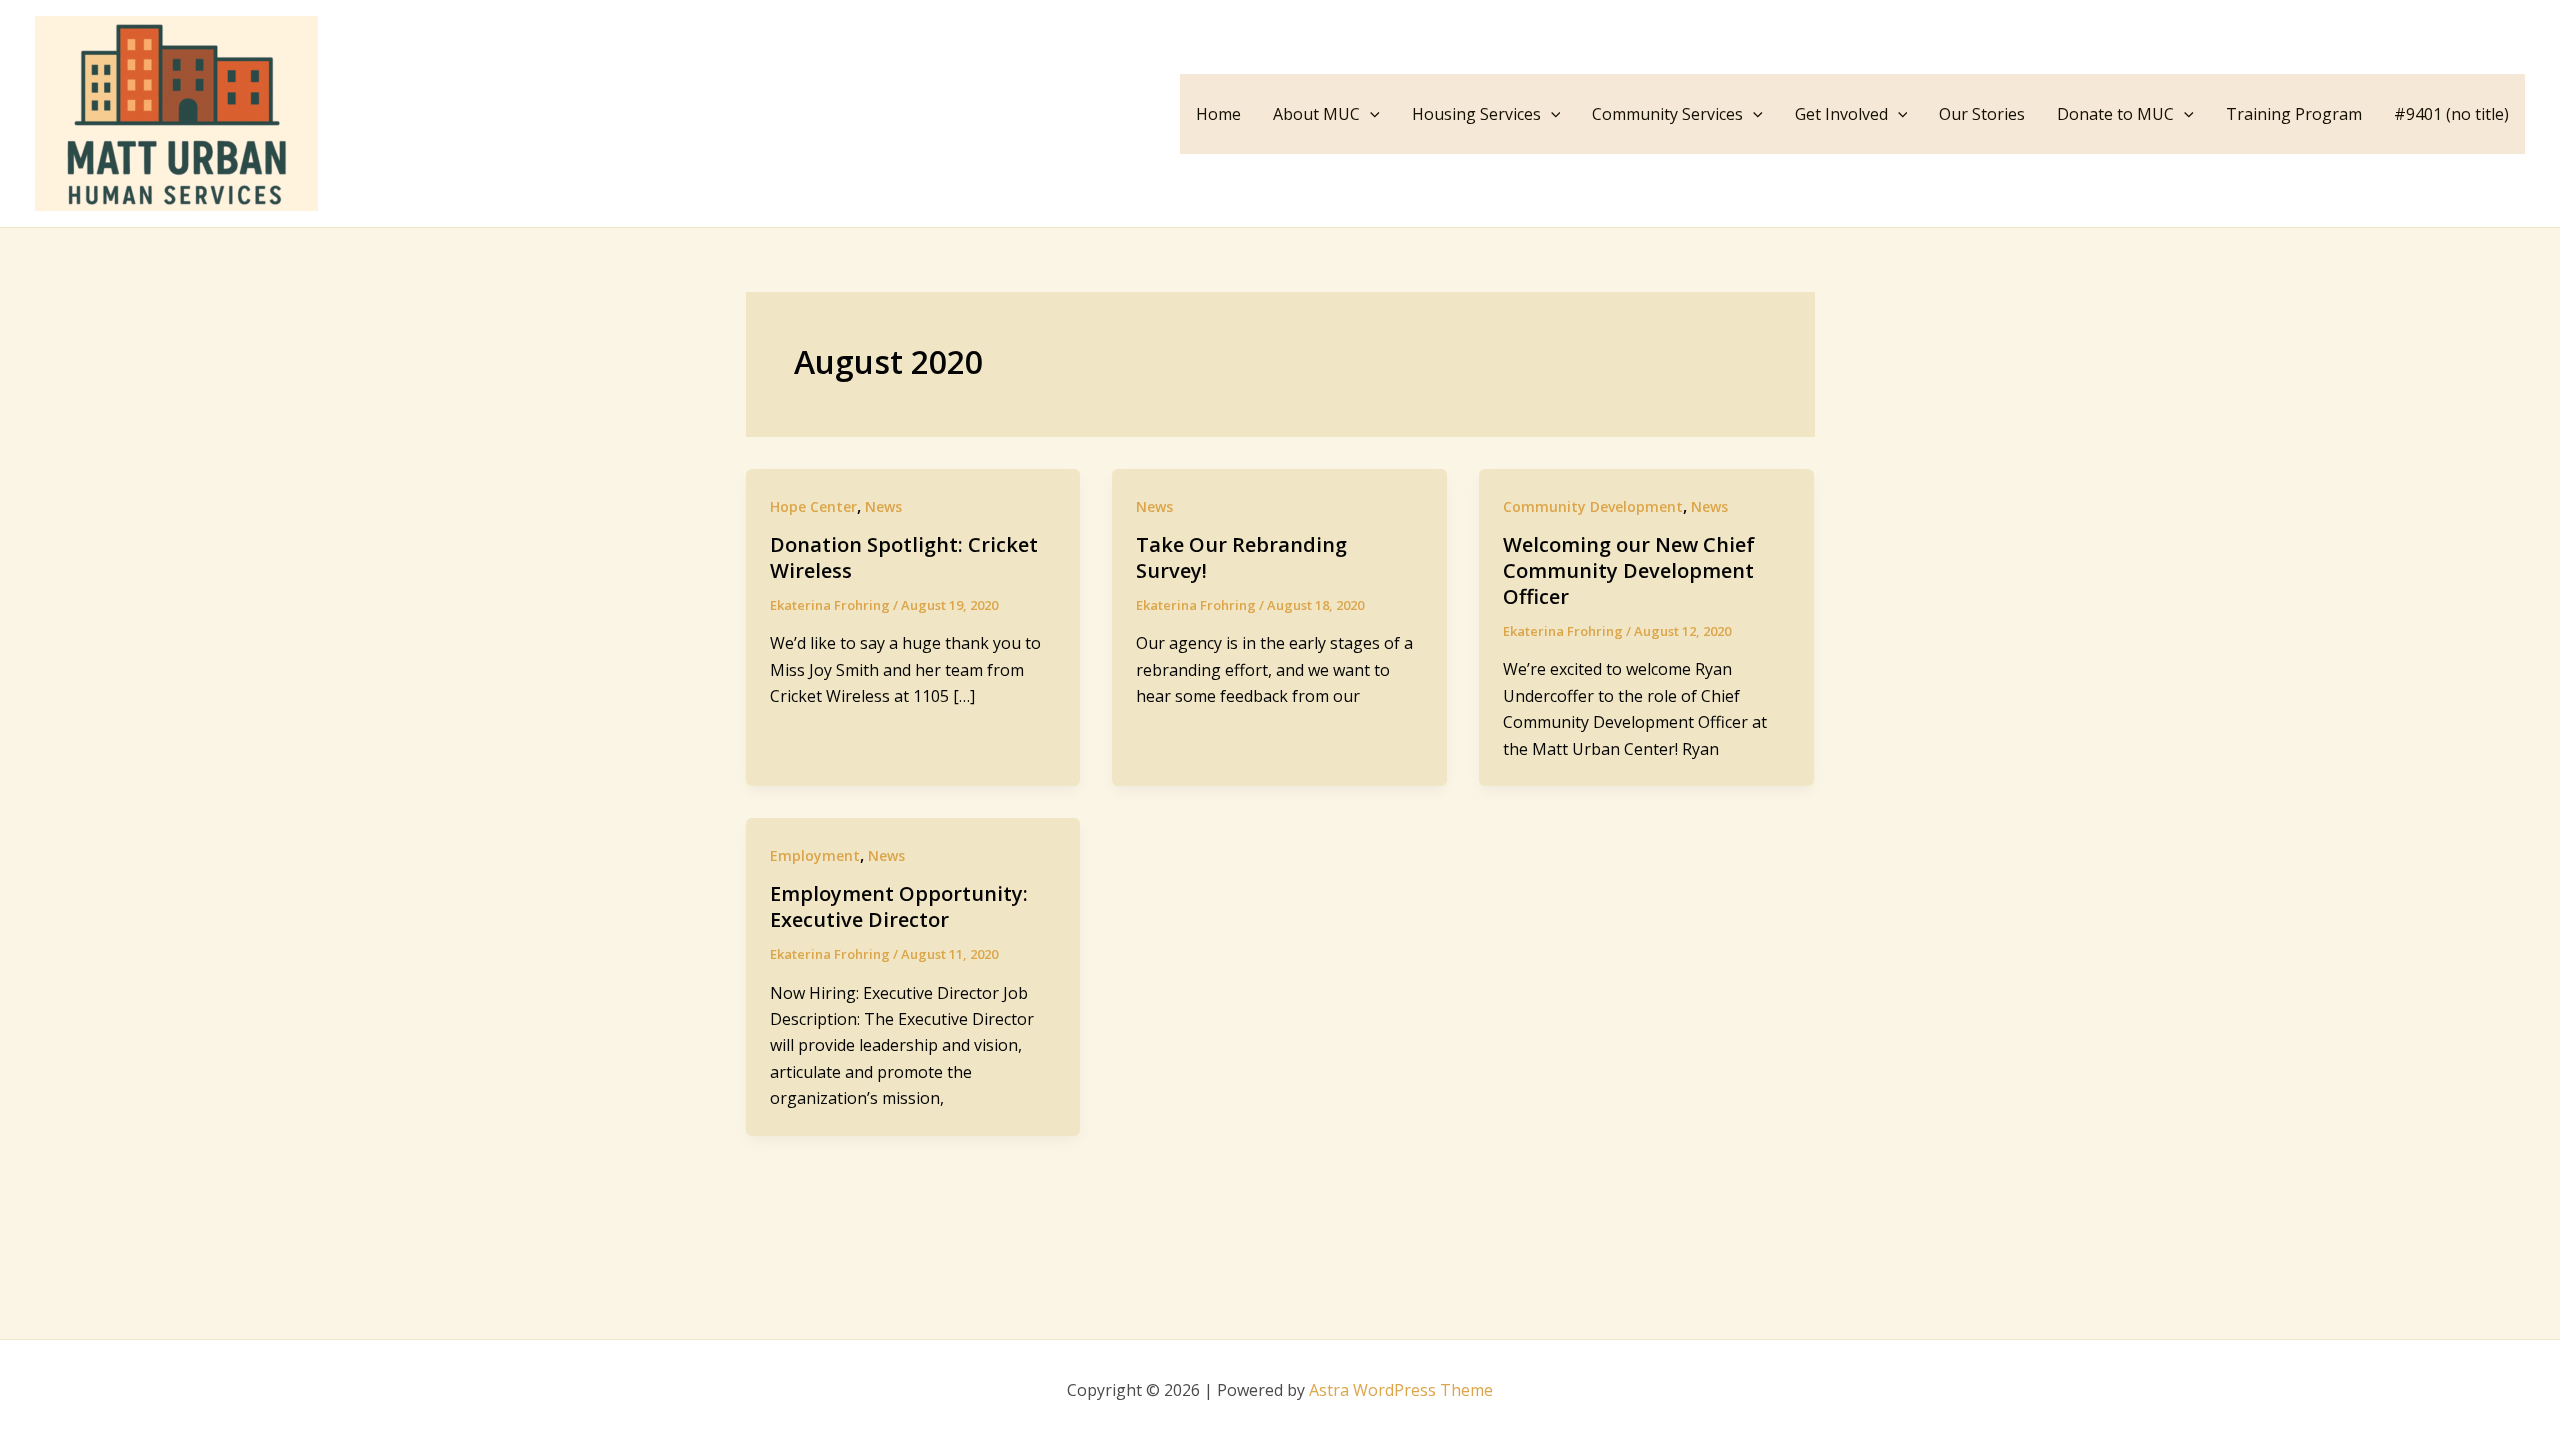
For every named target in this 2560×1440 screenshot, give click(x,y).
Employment (815, 855)
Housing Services (1476, 114)
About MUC (1316, 114)
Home (1218, 114)
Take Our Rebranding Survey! (1241, 557)
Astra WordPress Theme (1401, 1390)
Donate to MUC (2115, 114)
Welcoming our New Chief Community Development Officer (1629, 570)
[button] (1370, 114)
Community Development (1593, 506)
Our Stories (1982, 114)
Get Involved (1841, 114)
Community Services (1667, 114)
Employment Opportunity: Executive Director (899, 906)
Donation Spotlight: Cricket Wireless (904, 557)
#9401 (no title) (2451, 114)
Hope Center (813, 506)
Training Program (2294, 114)
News (883, 506)
